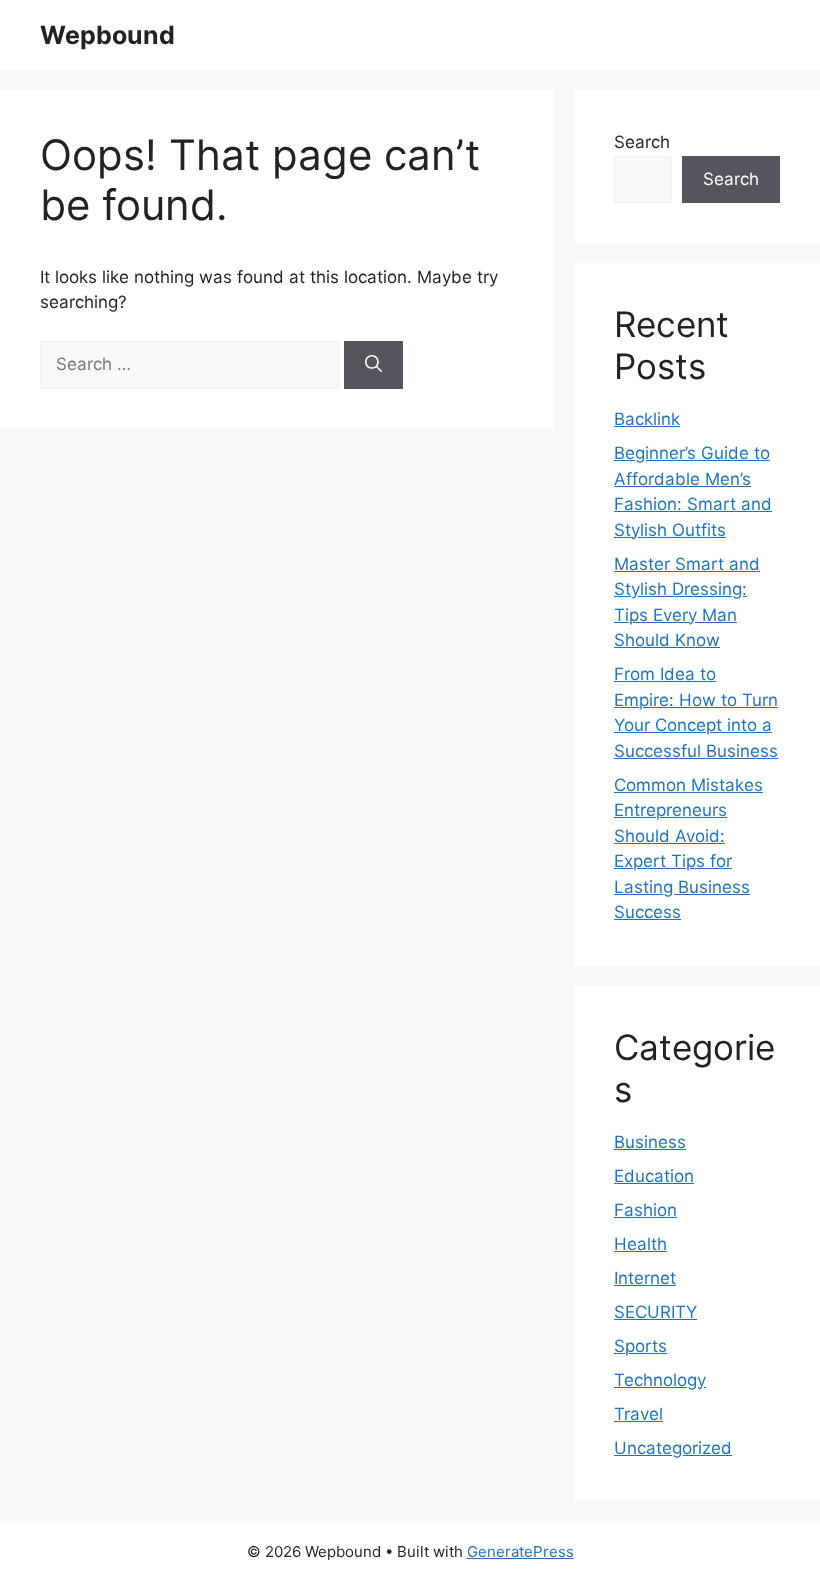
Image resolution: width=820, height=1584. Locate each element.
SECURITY (655, 1312)
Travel (638, 1414)
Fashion (645, 1210)
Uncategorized (673, 1448)
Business (650, 1142)
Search (642, 142)
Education (654, 1176)
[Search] (373, 365)
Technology (660, 1380)
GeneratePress (520, 1551)
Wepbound (107, 35)
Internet (645, 1278)
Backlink (647, 419)
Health (640, 1244)
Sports (640, 1346)
